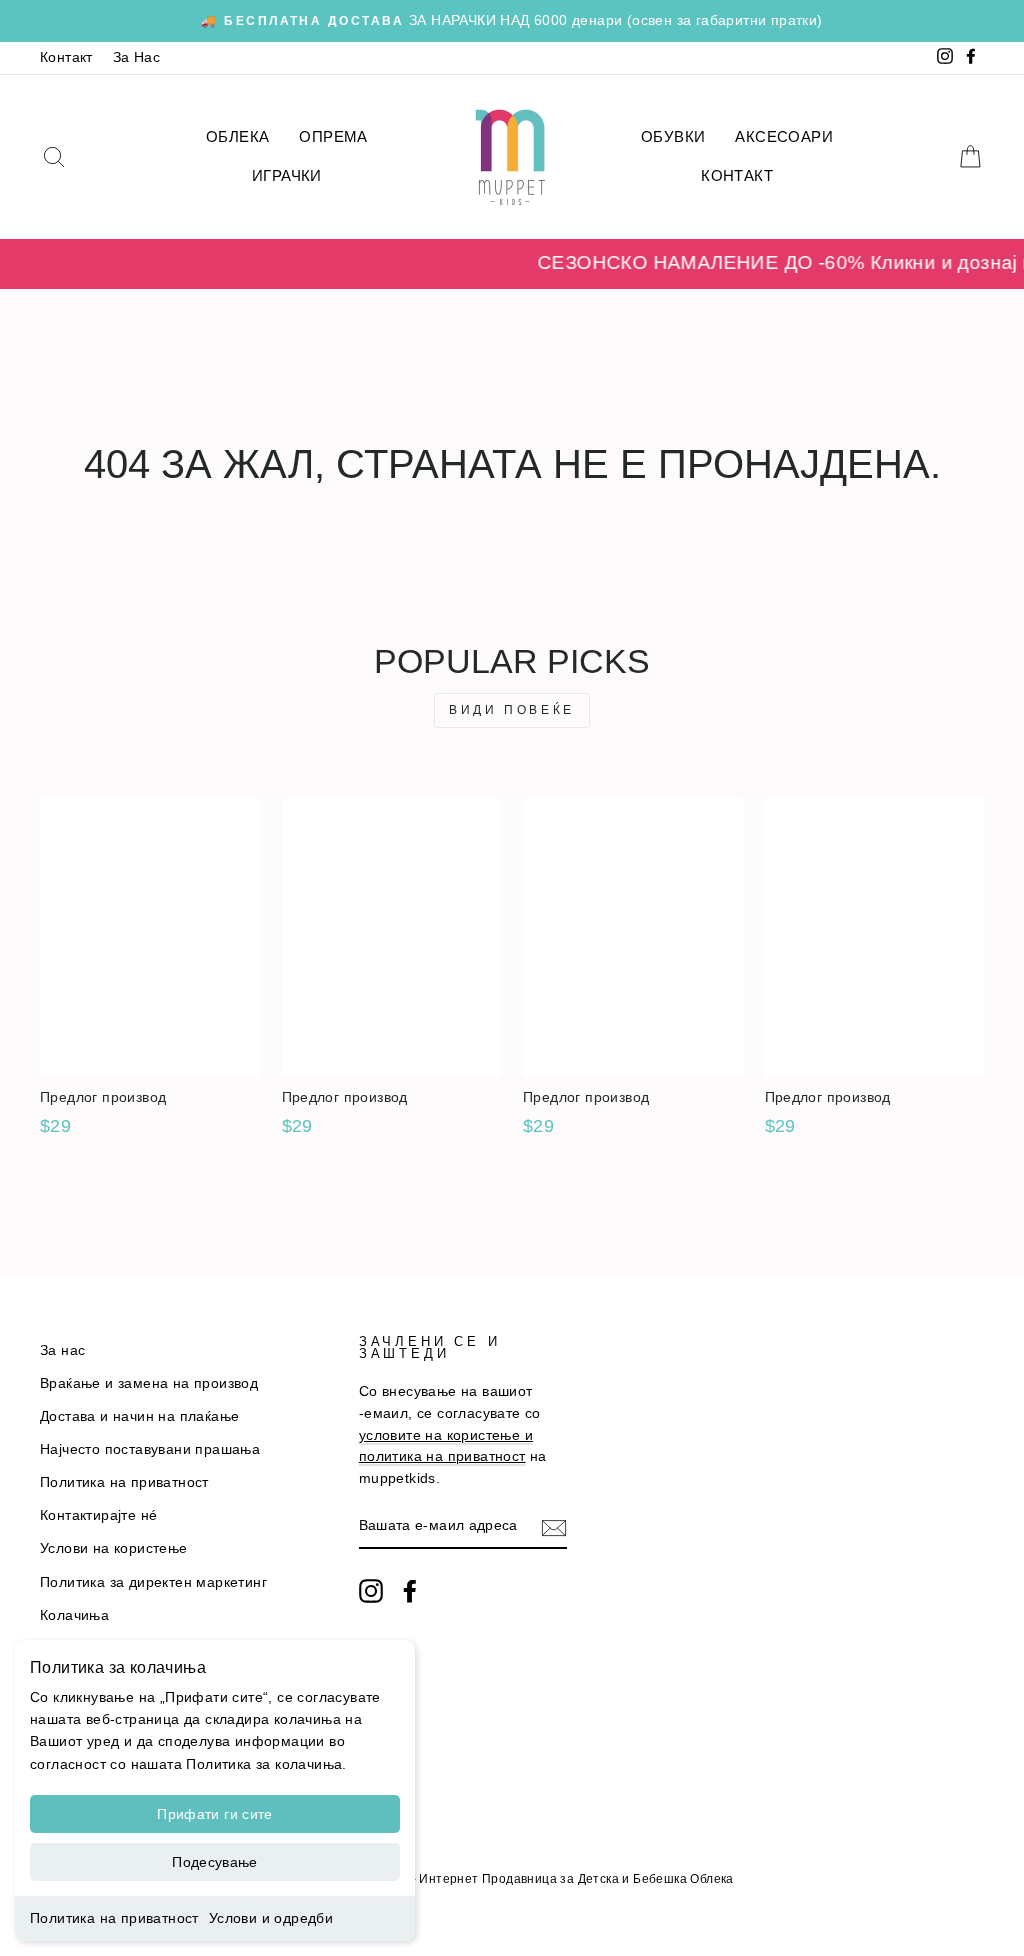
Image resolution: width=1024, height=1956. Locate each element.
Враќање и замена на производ (149, 1383)
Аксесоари (784, 136)
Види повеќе (512, 710)
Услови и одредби (271, 1918)
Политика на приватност (114, 1918)
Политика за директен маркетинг (153, 1582)
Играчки (287, 175)
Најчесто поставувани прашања (150, 1449)
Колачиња (74, 1615)
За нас (62, 1350)
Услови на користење (114, 1548)
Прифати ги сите (214, 1814)
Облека (237, 136)
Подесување (215, 1862)
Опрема (333, 136)
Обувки (673, 136)
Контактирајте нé (98, 1515)
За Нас (136, 57)
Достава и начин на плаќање (139, 1416)
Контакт (66, 57)
